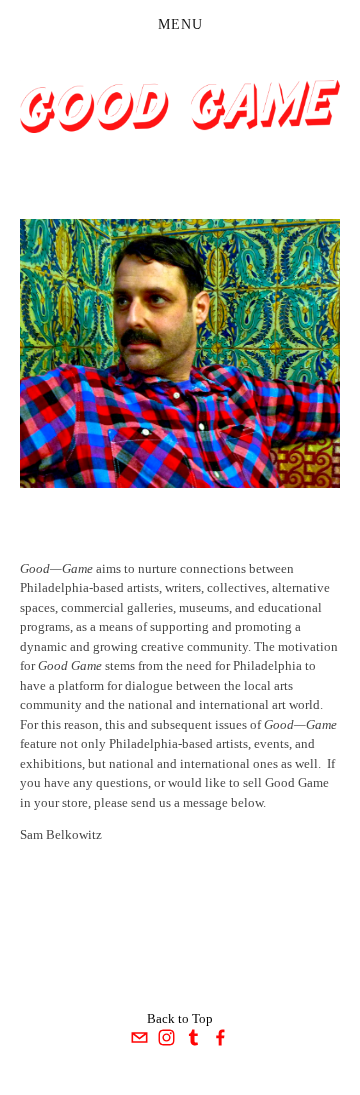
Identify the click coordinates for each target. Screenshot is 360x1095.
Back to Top (180, 1018)
